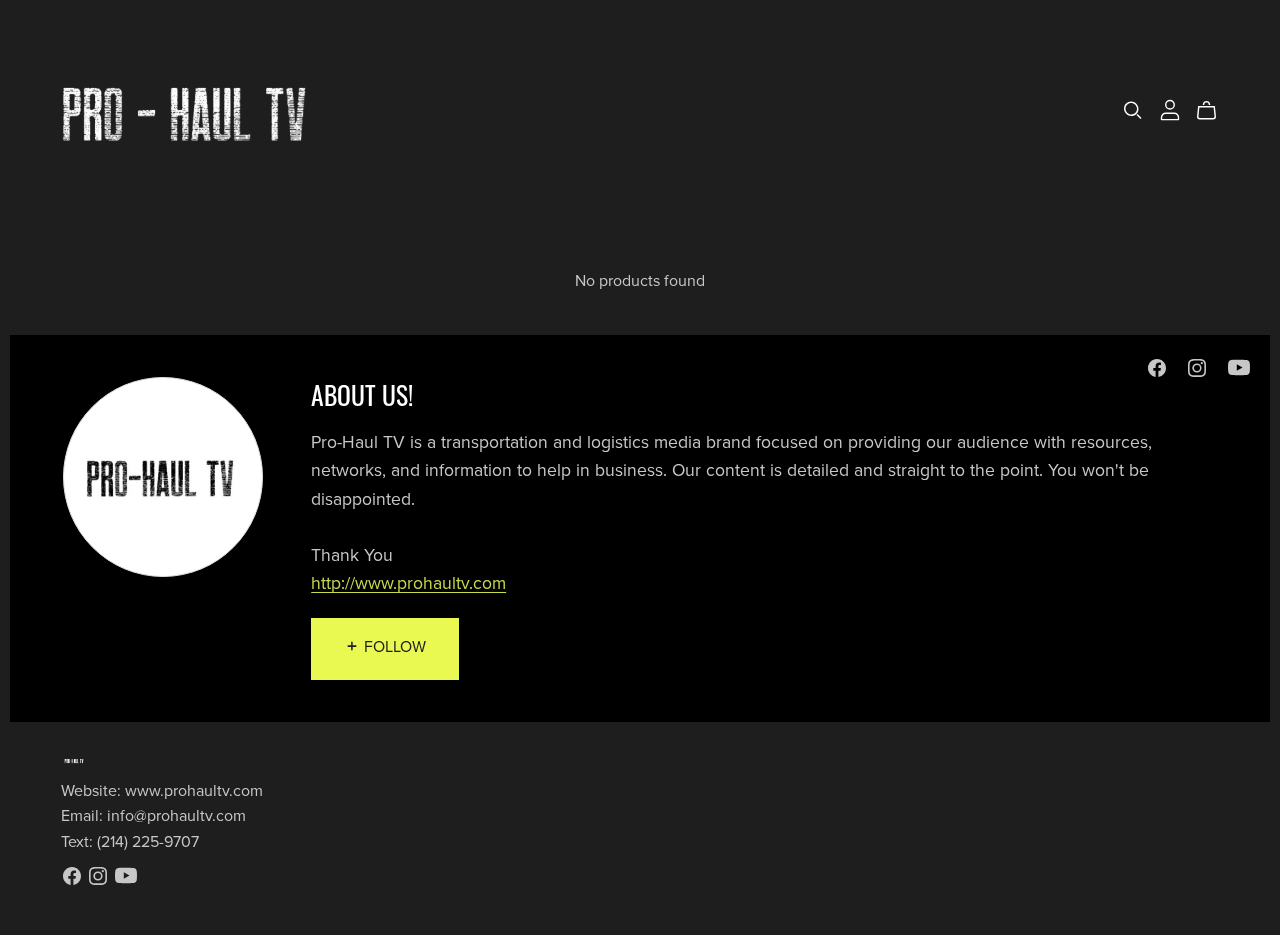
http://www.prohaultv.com (408, 583)
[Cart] (1214, 111)
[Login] (1170, 109)
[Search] (1133, 110)
